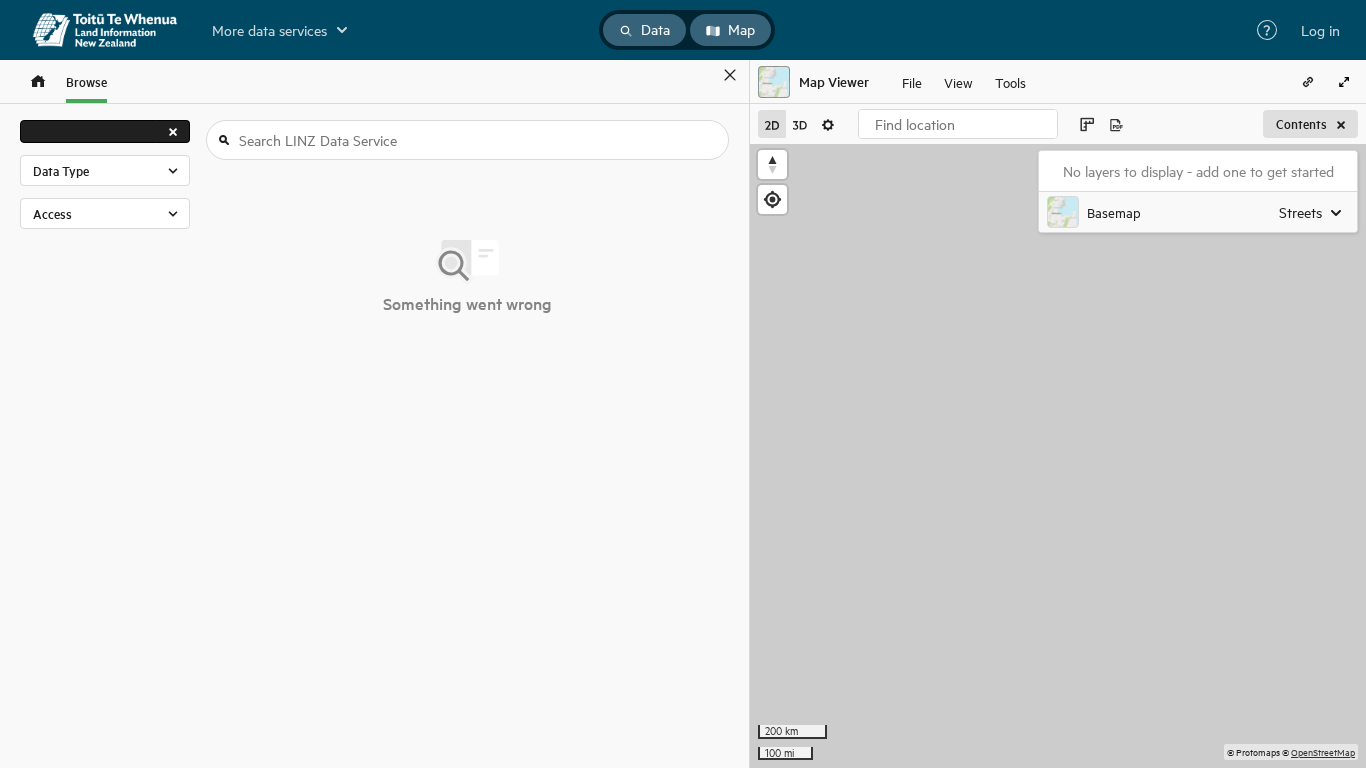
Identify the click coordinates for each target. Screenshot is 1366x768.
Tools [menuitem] (1010, 81)
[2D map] (772, 124)
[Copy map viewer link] (1308, 82)
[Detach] (701, 75)
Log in (1320, 30)
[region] (1058, 456)
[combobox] (958, 124)
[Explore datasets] (38, 81)
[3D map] (800, 124)
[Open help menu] (1267, 30)
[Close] (730, 75)
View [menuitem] (958, 81)
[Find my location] (772, 199)
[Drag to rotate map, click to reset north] (772, 164)
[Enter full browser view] (1344, 82)
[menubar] (964, 82)
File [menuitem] (912, 81)
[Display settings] (828, 124)
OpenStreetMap (1323, 751)
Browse (86, 81)
